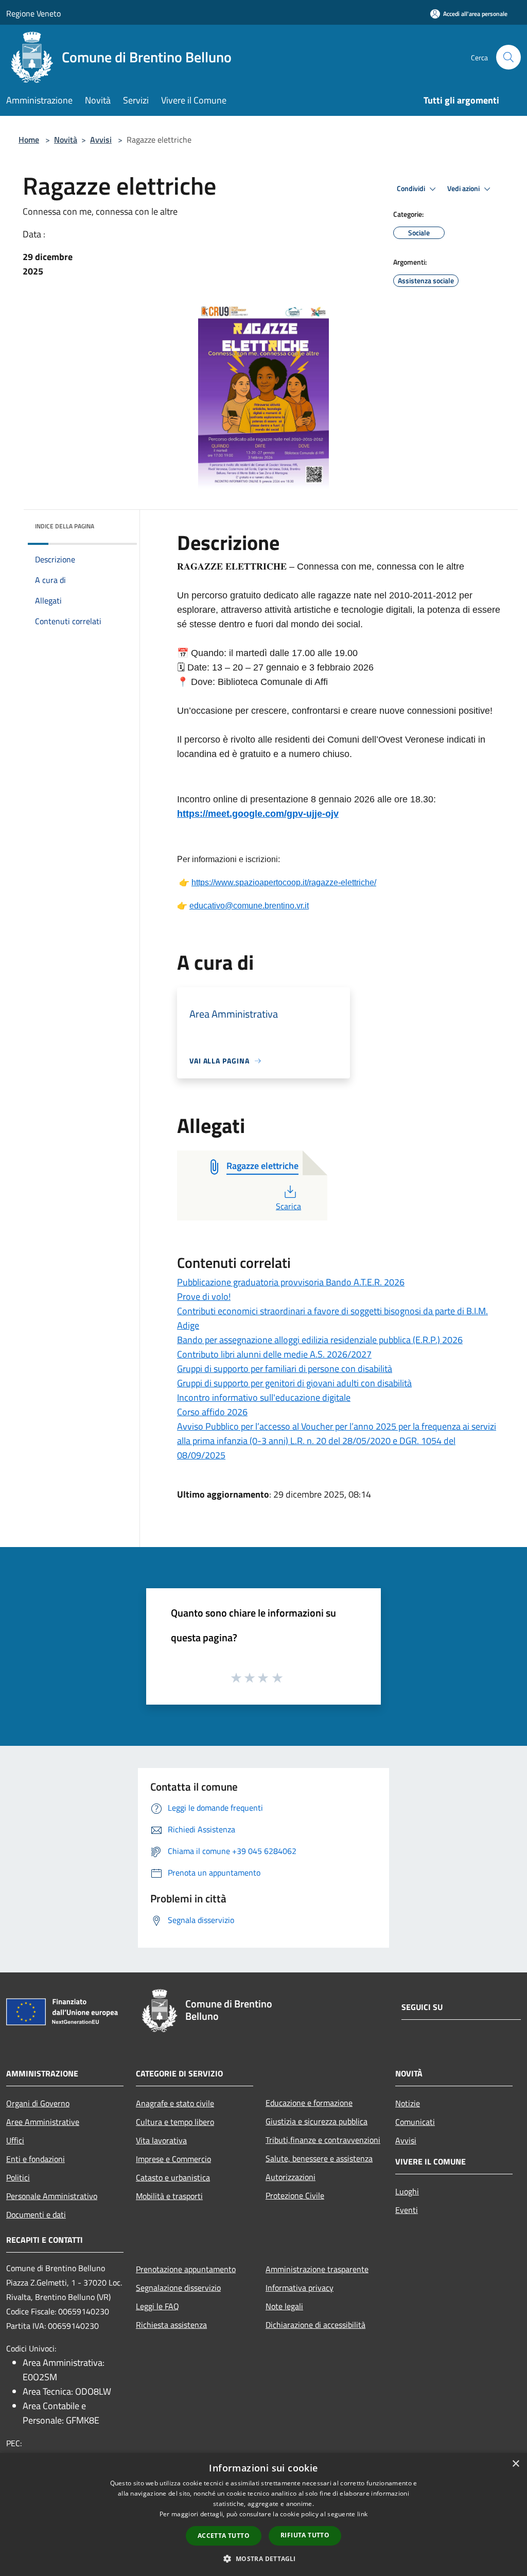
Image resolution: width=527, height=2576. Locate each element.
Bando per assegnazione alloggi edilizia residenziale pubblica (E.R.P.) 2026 (320, 1340)
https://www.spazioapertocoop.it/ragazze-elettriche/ (284, 882)
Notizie (408, 2103)
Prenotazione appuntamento (186, 2269)
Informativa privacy (300, 2288)
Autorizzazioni (291, 2177)
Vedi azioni (464, 188)
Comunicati (415, 2122)
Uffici (15, 2140)
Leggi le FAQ (157, 2306)
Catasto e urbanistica (173, 2177)
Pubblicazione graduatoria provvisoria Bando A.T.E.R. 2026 (291, 1282)
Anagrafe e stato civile (175, 2103)
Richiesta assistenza (171, 2325)
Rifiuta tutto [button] (305, 2535)
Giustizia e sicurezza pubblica (317, 2121)
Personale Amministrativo (52, 2196)
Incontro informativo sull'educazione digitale (264, 1397)
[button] (263, 2558)
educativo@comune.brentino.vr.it (249, 906)
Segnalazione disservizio (178, 2288)
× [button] (515, 2464)
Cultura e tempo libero (175, 2122)
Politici (18, 2177)
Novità (66, 140)
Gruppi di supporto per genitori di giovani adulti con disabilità (294, 1383)
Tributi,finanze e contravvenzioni (323, 2140)
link (362, 2514)
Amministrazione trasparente (317, 2269)
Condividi (412, 188)
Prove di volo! (204, 1296)
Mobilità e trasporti (169, 2196)
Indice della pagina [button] (65, 526)
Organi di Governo (38, 2103)
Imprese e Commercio (173, 2159)
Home (29, 140)
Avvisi (101, 140)
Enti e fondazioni (36, 2159)
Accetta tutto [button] (224, 2536)
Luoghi (407, 2191)
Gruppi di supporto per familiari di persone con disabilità (285, 1369)
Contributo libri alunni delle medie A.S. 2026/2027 (274, 1354)
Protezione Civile (295, 2195)
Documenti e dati (36, 2214)
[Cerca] (508, 57)
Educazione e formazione (309, 2103)
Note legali (284, 2306)
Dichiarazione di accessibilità (315, 2325)
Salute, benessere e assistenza (319, 2158)
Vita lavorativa (161, 2140)
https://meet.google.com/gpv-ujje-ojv (258, 814)
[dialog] (263, 2514)
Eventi (407, 2210)
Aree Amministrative (43, 2122)
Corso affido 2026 (212, 1412)
